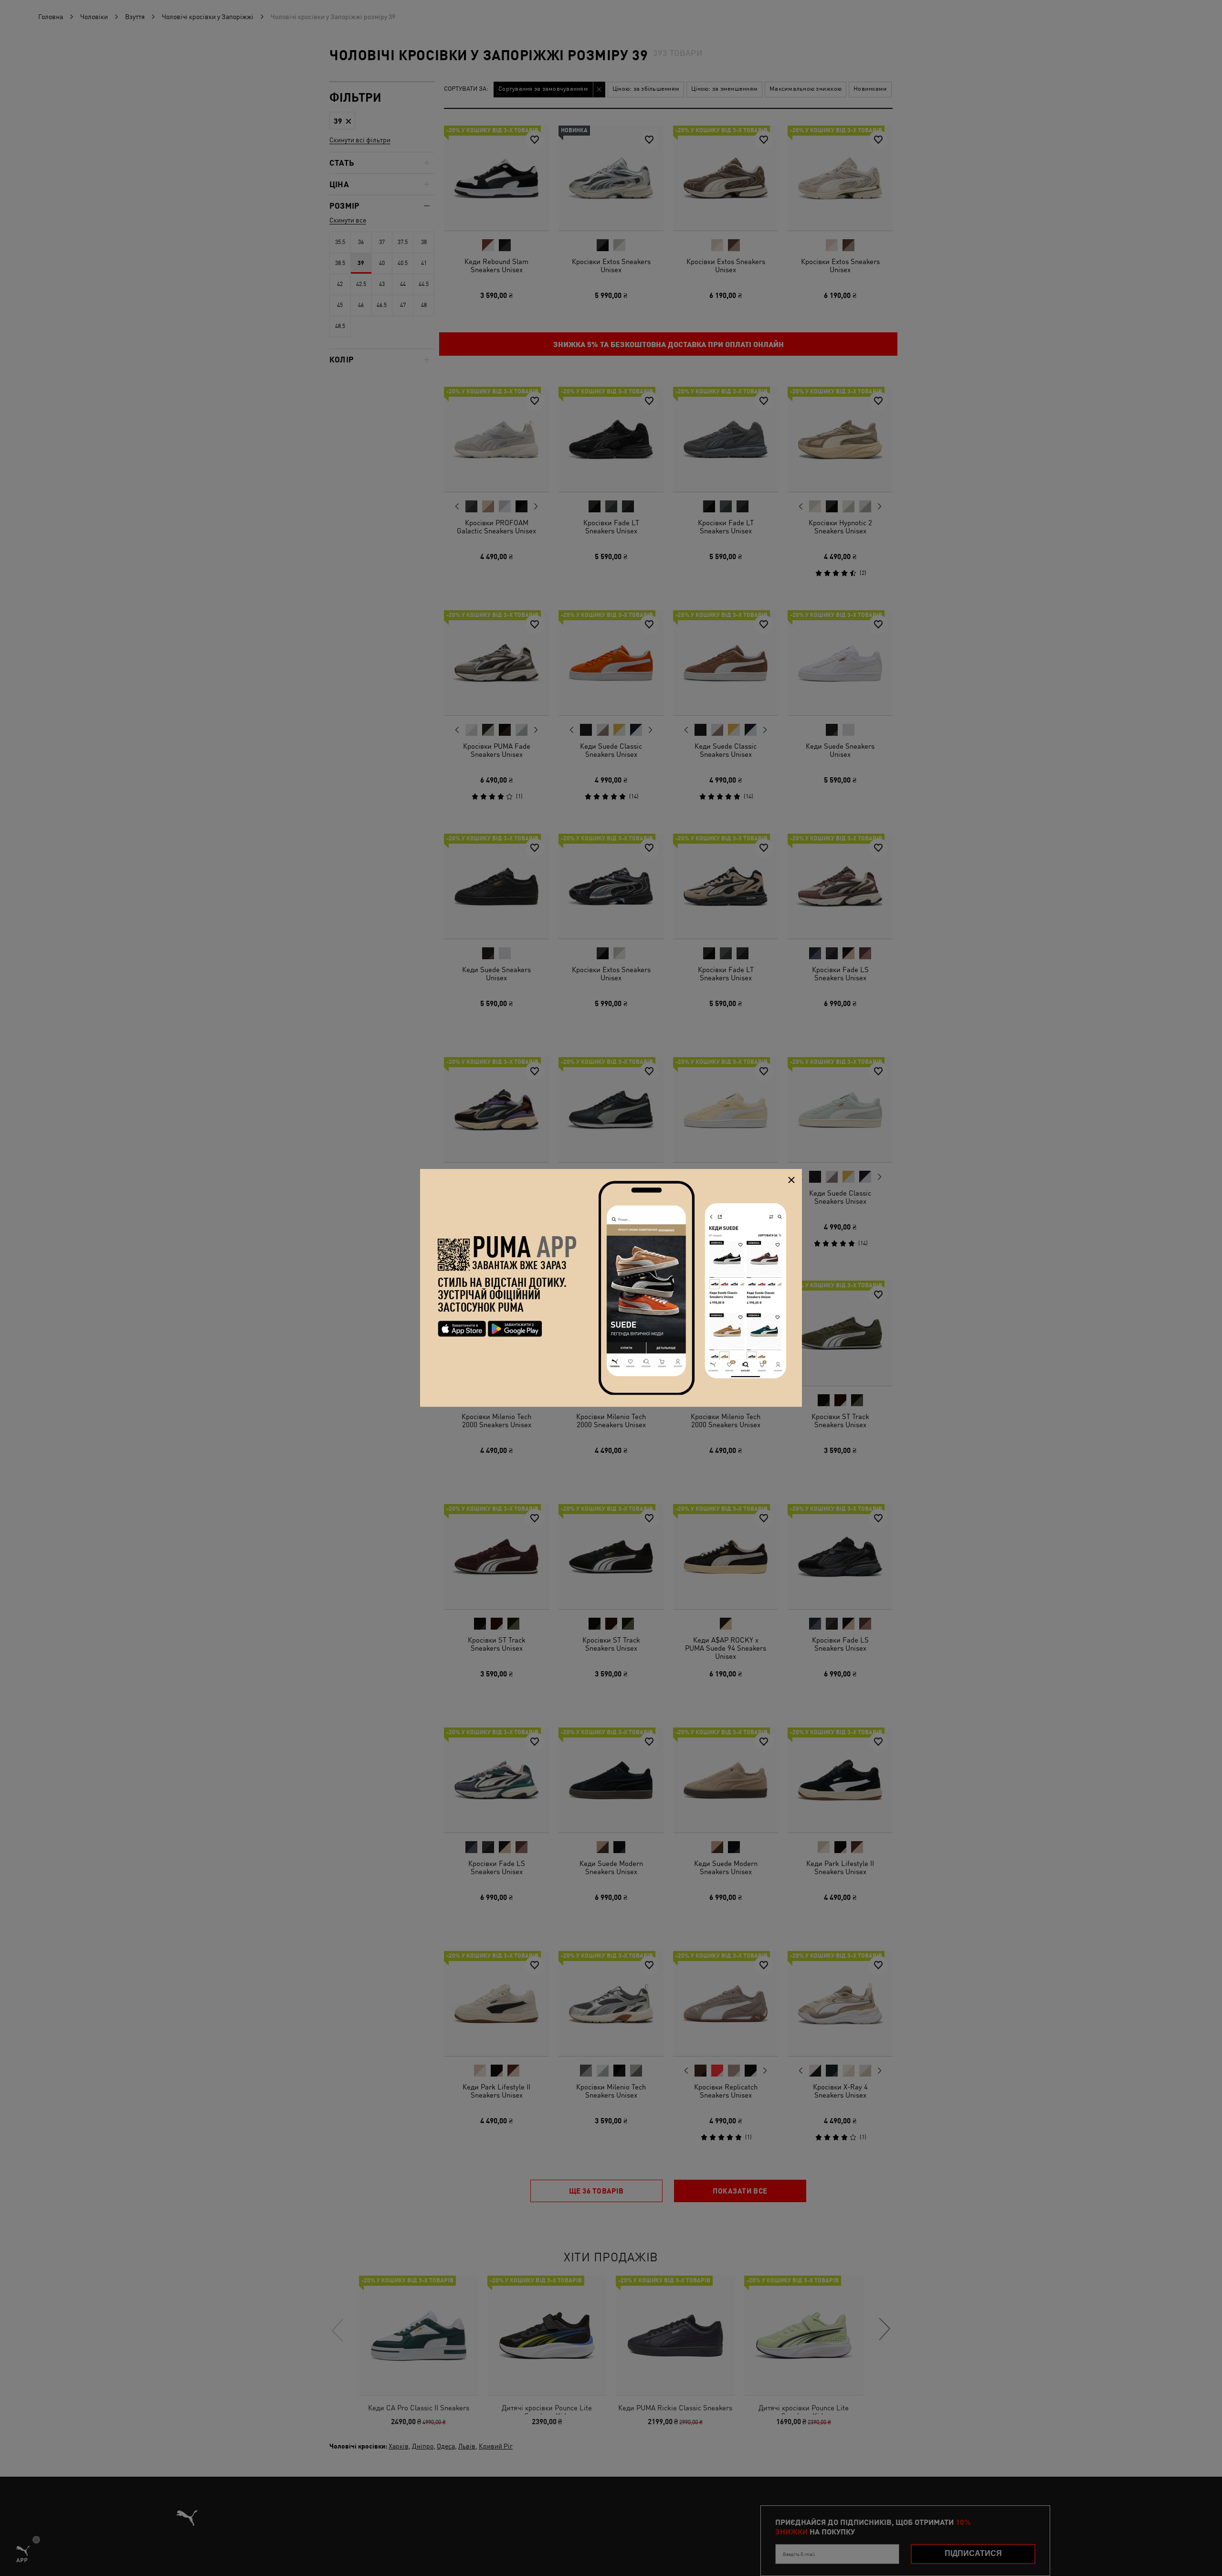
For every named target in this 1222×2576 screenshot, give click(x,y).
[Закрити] (791, 1180)
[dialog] (611, 1288)
